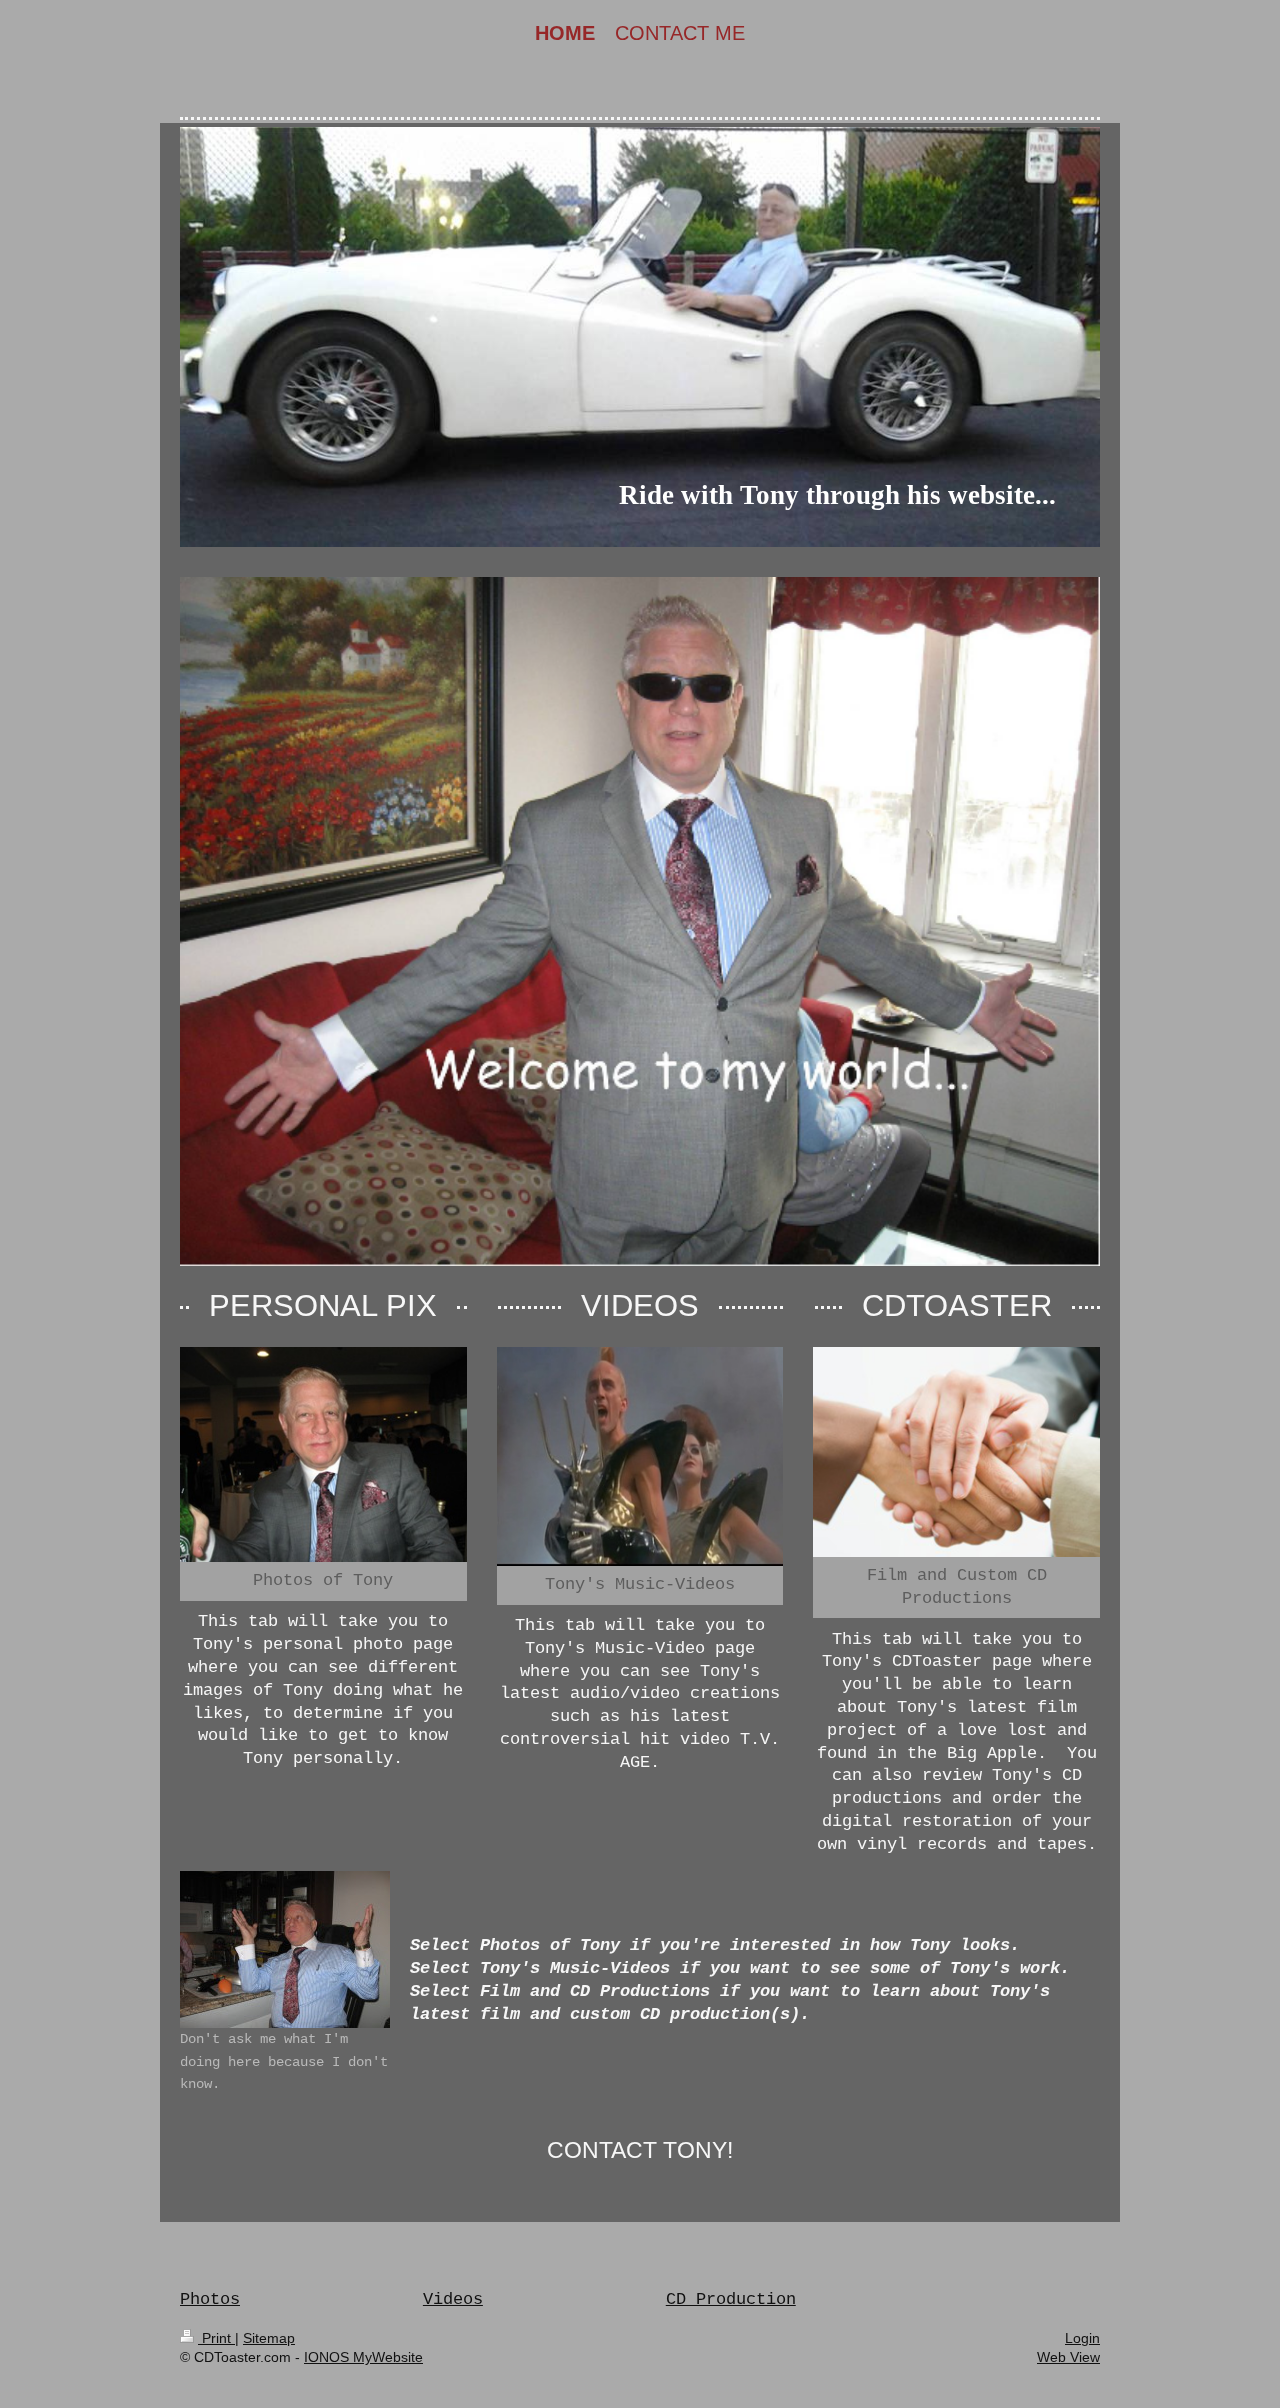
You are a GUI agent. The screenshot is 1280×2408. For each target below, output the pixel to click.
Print (216, 2338)
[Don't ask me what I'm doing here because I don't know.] (285, 1949)
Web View (1068, 2357)
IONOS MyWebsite (363, 2357)
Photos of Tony (323, 1580)
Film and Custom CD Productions (957, 1587)
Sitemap (269, 2338)
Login (1082, 2338)
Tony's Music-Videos (640, 1584)
